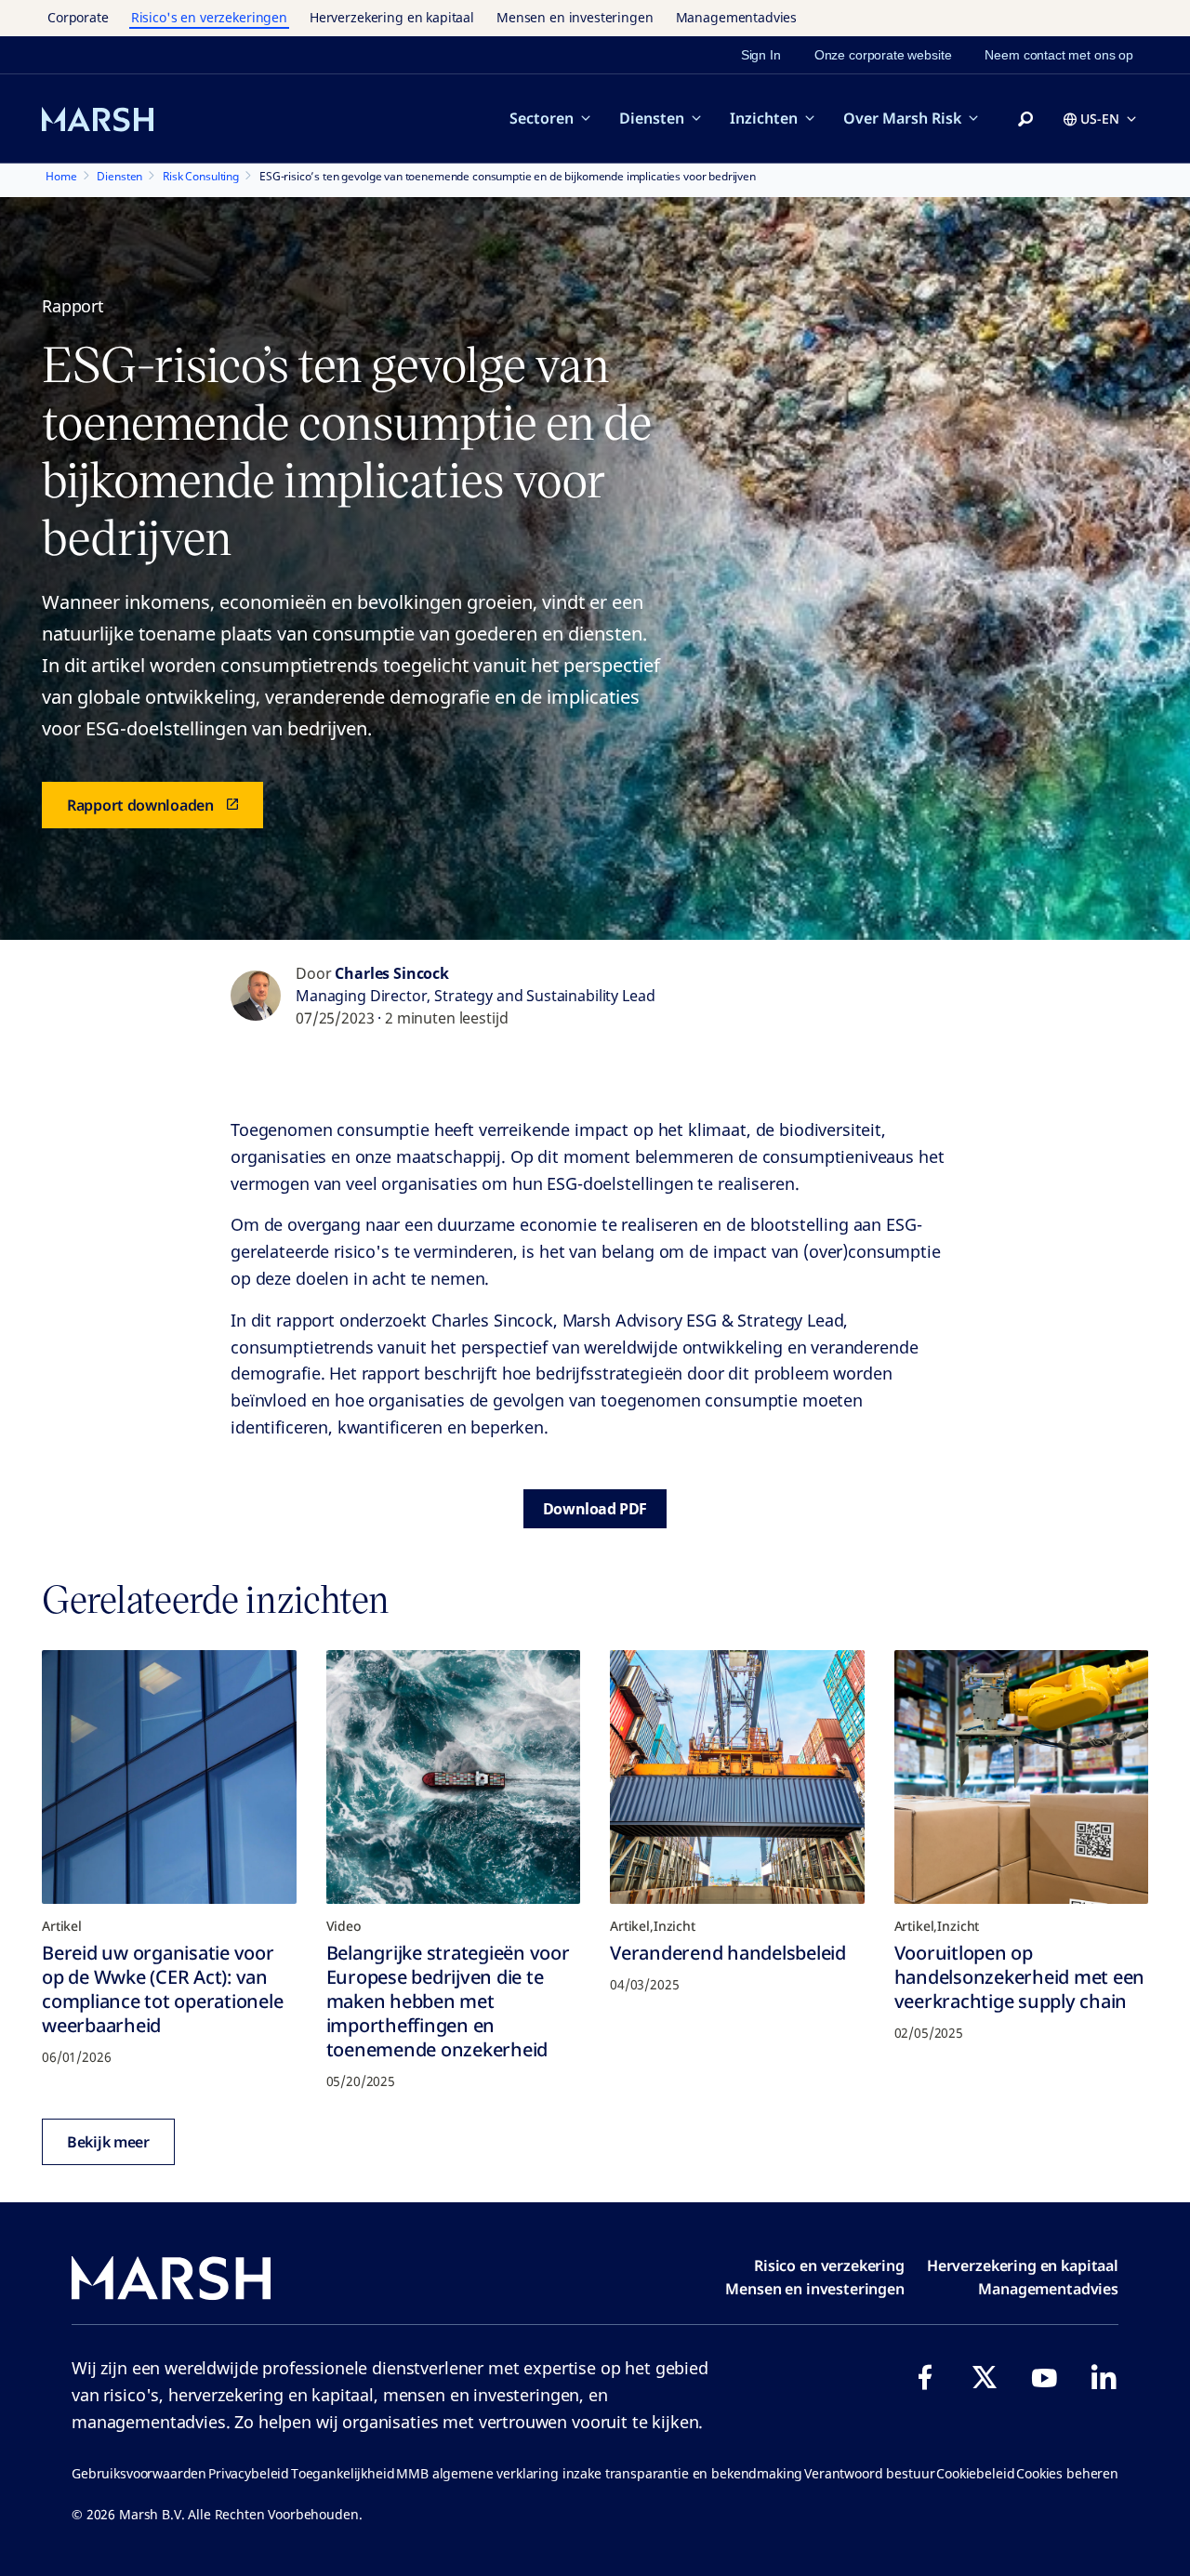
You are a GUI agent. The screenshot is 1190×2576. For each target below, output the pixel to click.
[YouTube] (1044, 2377)
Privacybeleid (249, 2473)
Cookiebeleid (975, 2473)
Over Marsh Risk (902, 118)
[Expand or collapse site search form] (1025, 120)
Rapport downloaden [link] (140, 805)
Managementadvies (737, 17)
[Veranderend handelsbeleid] (737, 1777)
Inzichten (764, 118)
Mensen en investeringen (575, 17)
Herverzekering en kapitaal (392, 17)
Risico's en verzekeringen (209, 17)
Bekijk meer (108, 2142)
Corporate (78, 17)
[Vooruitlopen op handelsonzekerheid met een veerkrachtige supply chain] (1022, 1777)
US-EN (1100, 119)
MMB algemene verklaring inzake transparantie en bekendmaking (599, 2473)
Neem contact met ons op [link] (1059, 55)
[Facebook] (925, 2377)
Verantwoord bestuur (869, 2473)
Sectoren (542, 118)
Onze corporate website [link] (883, 55)
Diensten (652, 118)
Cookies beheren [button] (1067, 2473)
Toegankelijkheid (343, 2473)
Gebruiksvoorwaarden (139, 2473)
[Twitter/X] (985, 2377)
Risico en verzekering (829, 2266)
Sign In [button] (761, 55)
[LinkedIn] (1104, 2377)
